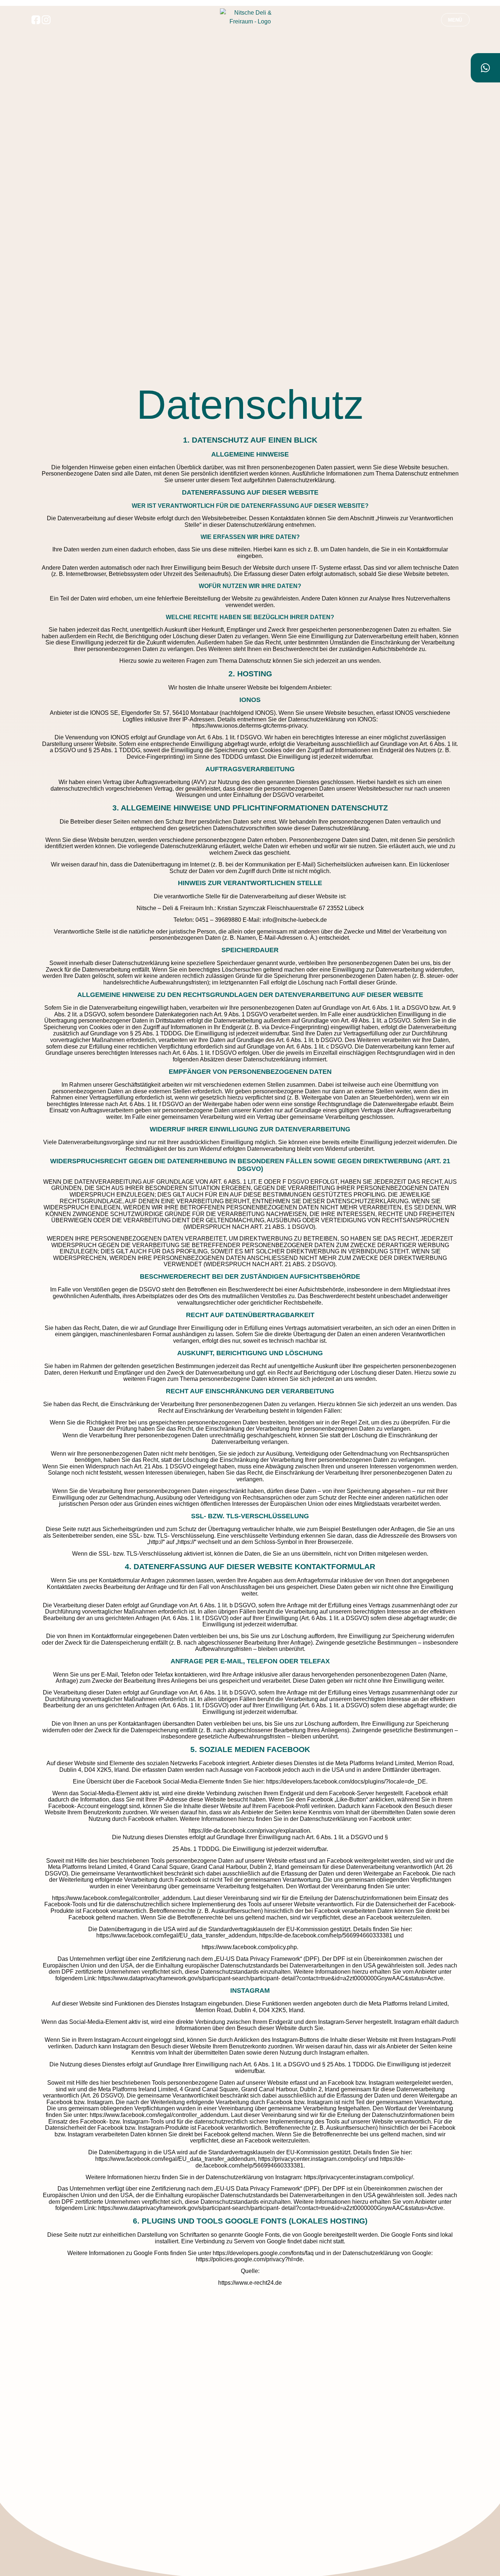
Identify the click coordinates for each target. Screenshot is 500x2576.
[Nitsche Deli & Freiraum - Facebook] (36, 20)
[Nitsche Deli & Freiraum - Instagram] (46, 20)
